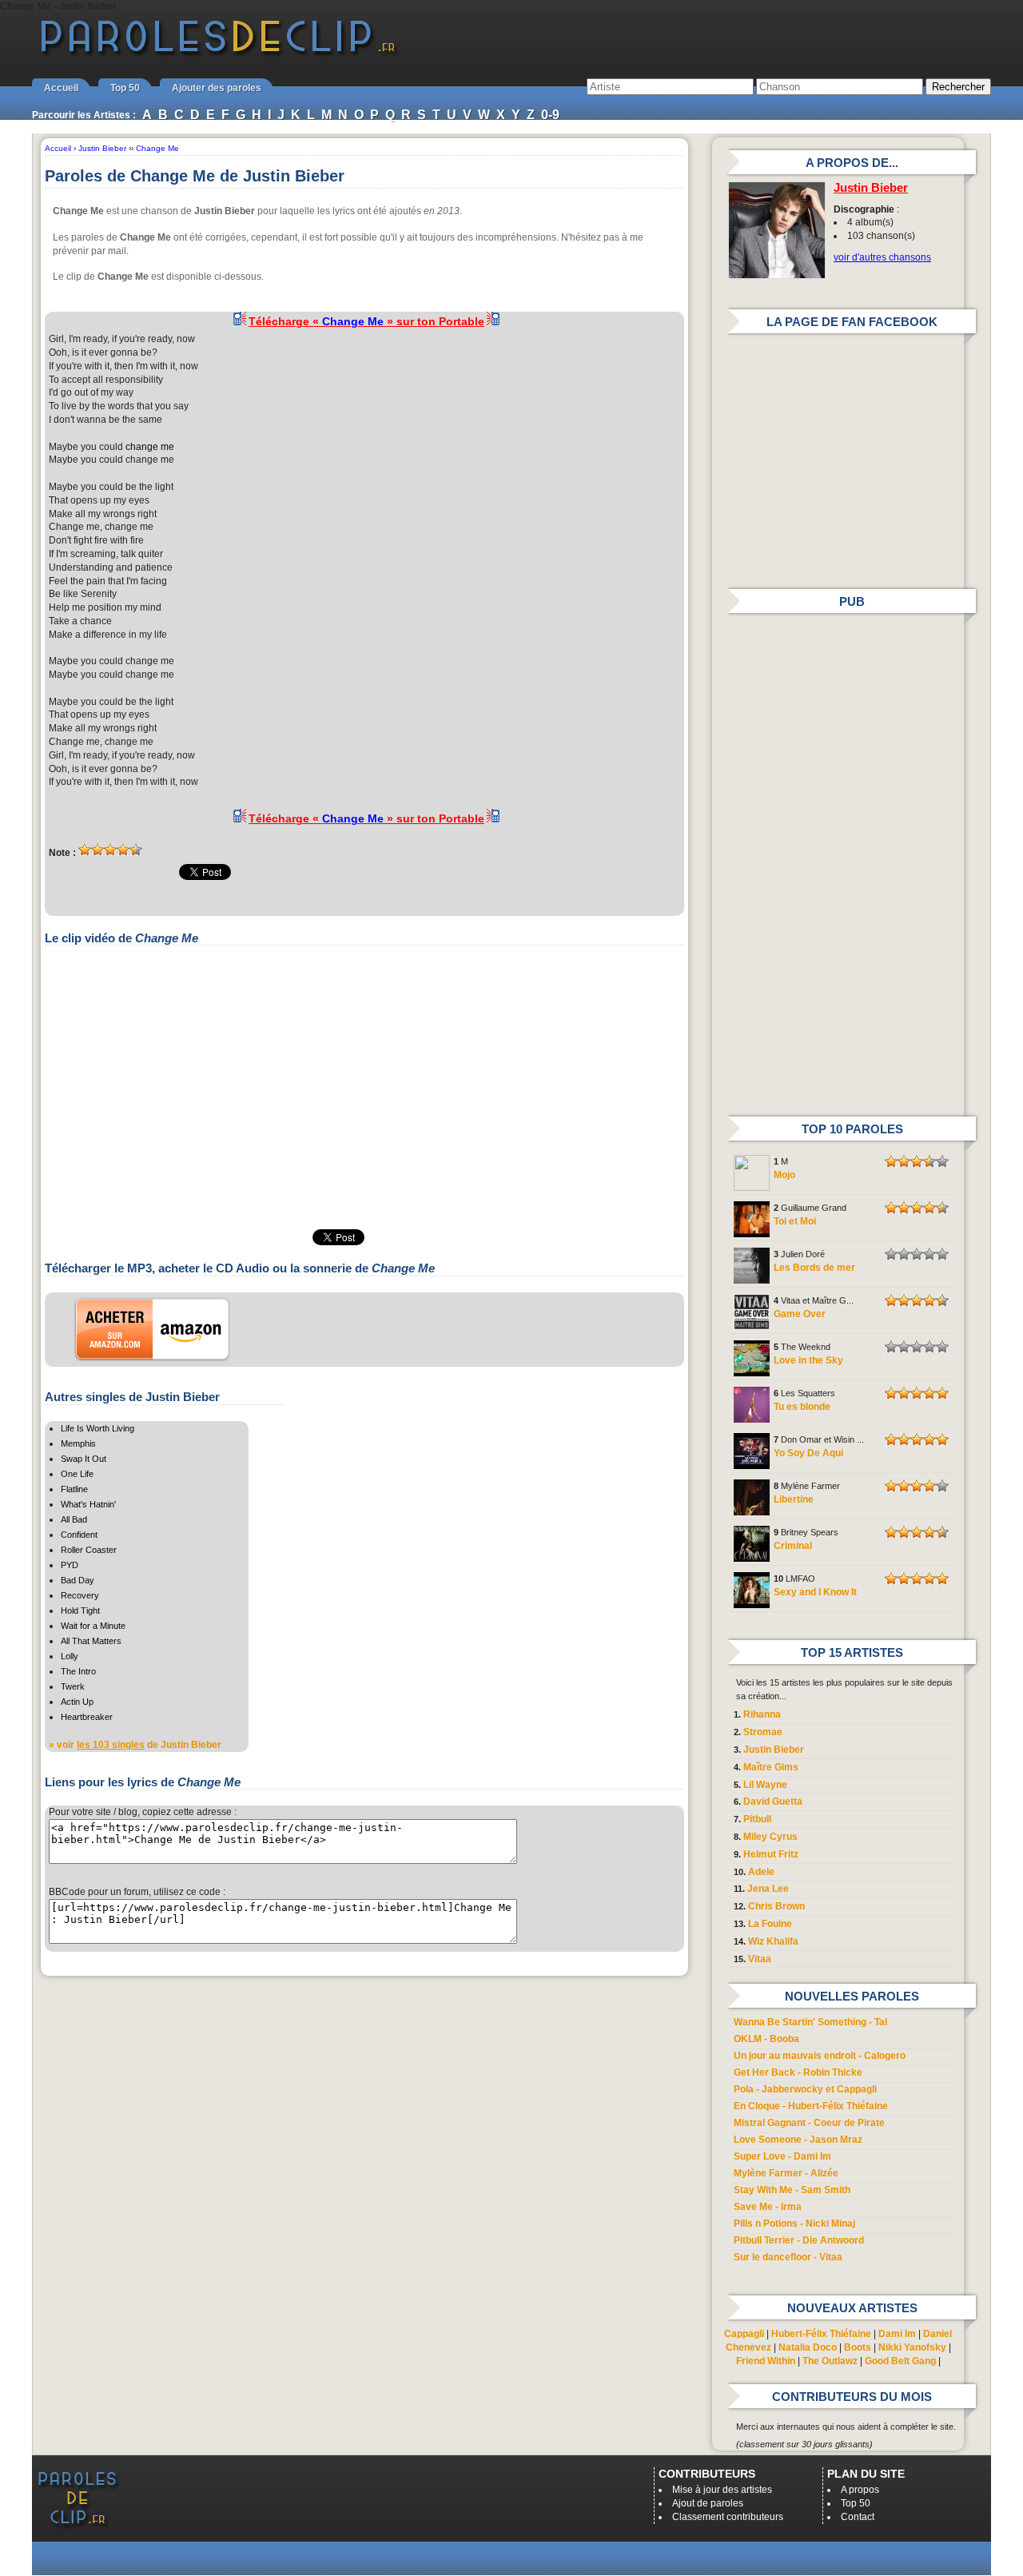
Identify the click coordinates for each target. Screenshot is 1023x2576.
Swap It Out (84, 1459)
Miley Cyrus (770, 1837)
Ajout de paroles (708, 2503)
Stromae (763, 1732)
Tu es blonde (802, 1407)
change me (150, 447)
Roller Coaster (89, 1550)
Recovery (80, 1595)
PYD (70, 1565)
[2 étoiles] (98, 850)
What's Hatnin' (88, 1504)
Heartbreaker (87, 1717)
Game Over (800, 1314)
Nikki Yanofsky (912, 2347)
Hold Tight (80, 1610)
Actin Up (77, 1702)
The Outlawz (830, 2361)
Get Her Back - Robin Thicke (798, 2072)
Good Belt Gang (900, 2361)
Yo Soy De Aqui (808, 1453)
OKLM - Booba (766, 2039)
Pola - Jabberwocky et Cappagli (805, 2089)
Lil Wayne (765, 1785)
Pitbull (757, 1819)
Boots (858, 2347)
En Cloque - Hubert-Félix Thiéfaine (811, 2106)
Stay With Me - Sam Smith (792, 2190)
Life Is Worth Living (98, 1428)
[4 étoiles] (123, 850)
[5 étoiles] (136, 850)
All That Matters (91, 1641)
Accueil (61, 88)
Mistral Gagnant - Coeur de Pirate (809, 2123)
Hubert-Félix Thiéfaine (821, 2334)
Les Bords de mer (814, 1268)
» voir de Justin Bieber (135, 1745)
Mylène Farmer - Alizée (786, 2173)
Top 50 (125, 88)
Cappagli (744, 2334)
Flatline (74, 1489)
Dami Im (897, 2334)
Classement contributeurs (728, 2517)
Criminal (793, 1546)
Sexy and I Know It (815, 1592)
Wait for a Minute (93, 1626)
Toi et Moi (795, 1221)
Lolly (70, 1656)
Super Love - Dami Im (782, 2156)
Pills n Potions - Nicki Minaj (794, 2224)
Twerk (73, 1686)
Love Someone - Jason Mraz (798, 2140)
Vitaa (760, 1959)
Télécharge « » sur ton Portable (366, 321)
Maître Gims (771, 1767)
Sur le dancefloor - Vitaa (788, 2257)
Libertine (794, 1499)
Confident (79, 1535)
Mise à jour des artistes (722, 2490)
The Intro (78, 1671)
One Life (77, 1474)
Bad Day (78, 1580)
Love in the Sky (808, 1360)
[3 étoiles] (110, 850)
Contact (858, 2517)
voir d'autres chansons (882, 257)
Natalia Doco (808, 2347)
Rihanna (762, 1714)
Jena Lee (768, 1889)
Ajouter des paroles (217, 88)
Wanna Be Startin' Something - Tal (810, 2022)
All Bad (74, 1519)
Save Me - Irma (768, 2207)
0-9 (550, 115)
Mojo (784, 1175)
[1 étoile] (85, 850)
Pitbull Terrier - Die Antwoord (799, 2240)
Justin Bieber (871, 188)
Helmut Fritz (771, 1854)
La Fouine (770, 1924)
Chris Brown (776, 1906)
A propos (860, 2490)
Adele (761, 1872)
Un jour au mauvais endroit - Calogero (820, 2056)
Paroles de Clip (218, 54)
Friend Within (766, 2361)
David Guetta (773, 1802)
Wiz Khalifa (773, 1941)
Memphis (78, 1443)
